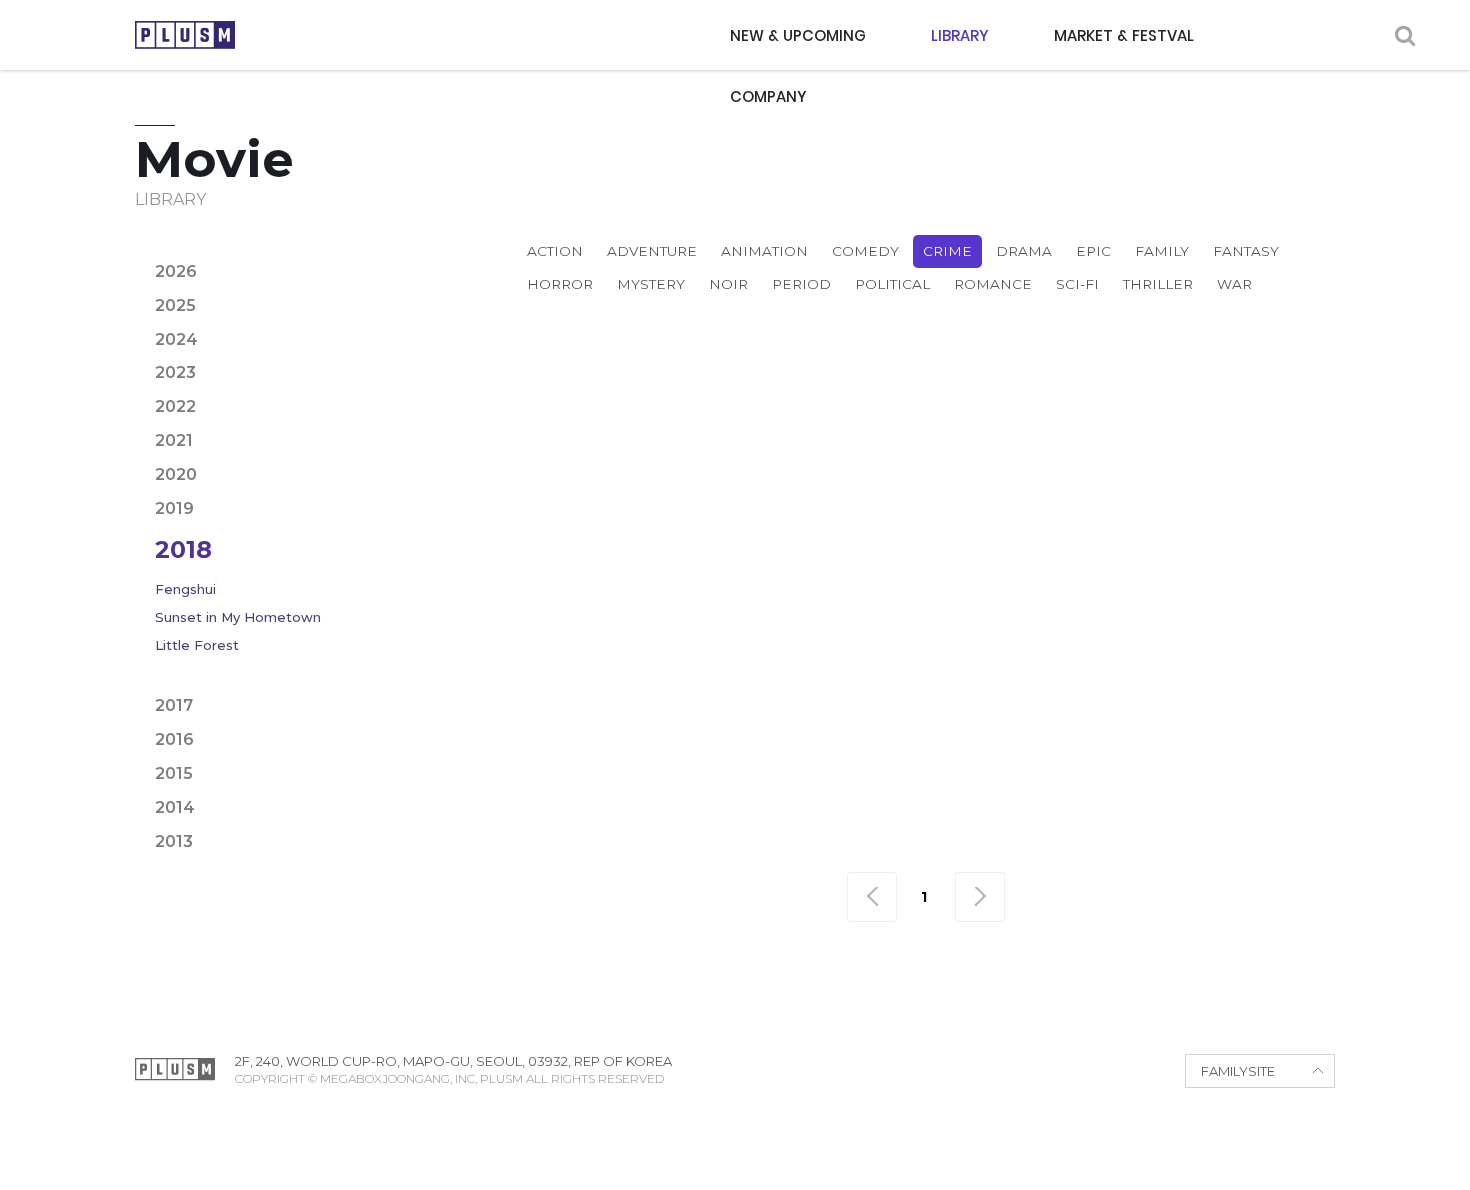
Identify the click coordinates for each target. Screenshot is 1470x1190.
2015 (174, 773)
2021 (174, 440)
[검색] (1405, 35)
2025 (175, 305)
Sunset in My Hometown (238, 617)
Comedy (865, 251)
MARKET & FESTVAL (1124, 35)
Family (1162, 251)
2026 (176, 271)
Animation (764, 251)
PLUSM (185, 35)
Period (801, 284)
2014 (175, 807)
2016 (174, 739)
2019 (174, 508)
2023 (175, 372)
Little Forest (197, 645)
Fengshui (185, 589)
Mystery (651, 284)
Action (555, 251)
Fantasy (1246, 251)
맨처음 (872, 897)
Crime (947, 251)
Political (892, 284)
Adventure (652, 251)
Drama (1024, 251)
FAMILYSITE (1238, 1071)
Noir (728, 284)
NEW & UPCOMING (798, 35)
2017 (174, 705)
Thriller (1158, 284)
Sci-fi (1077, 284)
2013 (174, 841)
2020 (176, 474)
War (1234, 284)
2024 (176, 339)
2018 (183, 549)
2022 (175, 406)
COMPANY (768, 96)
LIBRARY (960, 35)
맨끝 (980, 897)
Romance (993, 284)
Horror (560, 284)
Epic (1093, 251)
